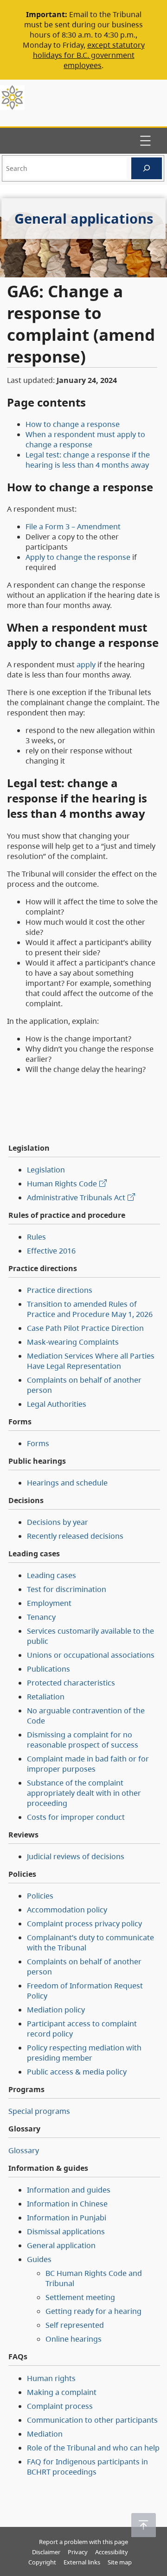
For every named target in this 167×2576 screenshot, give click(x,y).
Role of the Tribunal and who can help (93, 2448)
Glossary (24, 2150)
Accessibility (112, 2552)
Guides (39, 2259)
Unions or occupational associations (91, 1655)
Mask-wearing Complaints (73, 1342)
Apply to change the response (78, 557)
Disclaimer (46, 2552)
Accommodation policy (67, 1910)
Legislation (46, 1170)
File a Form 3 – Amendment (73, 526)
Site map (120, 2562)
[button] (144, 2525)
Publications (48, 1669)
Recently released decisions (75, 1536)
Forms (38, 1443)
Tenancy (41, 1617)
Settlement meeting (80, 2297)
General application (61, 2245)
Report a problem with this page (83, 2542)
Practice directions (60, 1290)
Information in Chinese (67, 2204)
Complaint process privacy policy (84, 1924)
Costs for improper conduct (76, 1817)
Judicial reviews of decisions (76, 1856)
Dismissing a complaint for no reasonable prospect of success (83, 1740)
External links (82, 2562)
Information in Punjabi (67, 2218)
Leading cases (51, 1575)
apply (86, 664)
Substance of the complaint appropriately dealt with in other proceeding (84, 1793)
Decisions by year (58, 1522)
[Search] (147, 168)
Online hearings (74, 2339)
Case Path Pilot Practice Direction (85, 1328)
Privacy (78, 2552)
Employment (49, 1603)
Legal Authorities (57, 1404)
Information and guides (69, 2190)
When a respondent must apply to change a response (85, 439)
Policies (40, 1896)
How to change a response (73, 424)
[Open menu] (145, 141)
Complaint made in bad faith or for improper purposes (88, 1764)
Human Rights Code (62, 1184)
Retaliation (46, 1697)
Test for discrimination (67, 1589)
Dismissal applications (66, 2231)
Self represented (75, 2325)
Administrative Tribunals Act (76, 1197)
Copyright (42, 2562)
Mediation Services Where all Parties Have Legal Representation (91, 1361)
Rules (36, 1237)
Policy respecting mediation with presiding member (84, 2053)
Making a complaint (62, 2392)
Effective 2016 (51, 1251)
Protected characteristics (71, 1683)
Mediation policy (56, 2010)
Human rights (51, 2378)
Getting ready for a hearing (93, 2311)
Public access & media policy (77, 2072)
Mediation (45, 2434)
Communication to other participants (92, 2420)
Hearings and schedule (67, 1483)
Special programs (39, 2111)
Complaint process (60, 2406)
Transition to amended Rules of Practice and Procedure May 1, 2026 (90, 1309)
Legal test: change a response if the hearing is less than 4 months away (88, 460)
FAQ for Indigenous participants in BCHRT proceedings (87, 2467)
